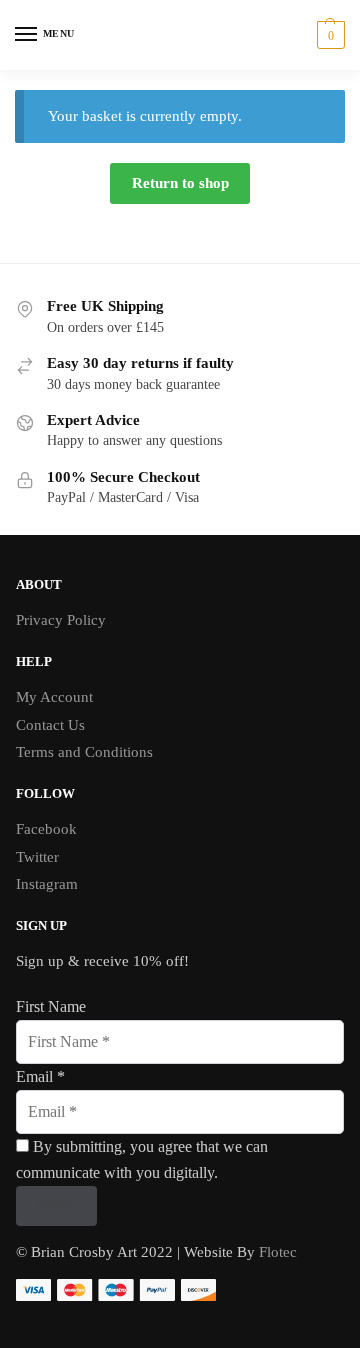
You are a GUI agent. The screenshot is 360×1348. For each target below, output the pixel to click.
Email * (40, 1076)
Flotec (276, 1252)
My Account (54, 697)
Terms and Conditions (84, 752)
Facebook (46, 829)
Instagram (47, 884)
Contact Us (50, 725)
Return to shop (180, 183)
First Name (51, 1006)
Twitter (37, 857)
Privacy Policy (61, 620)
